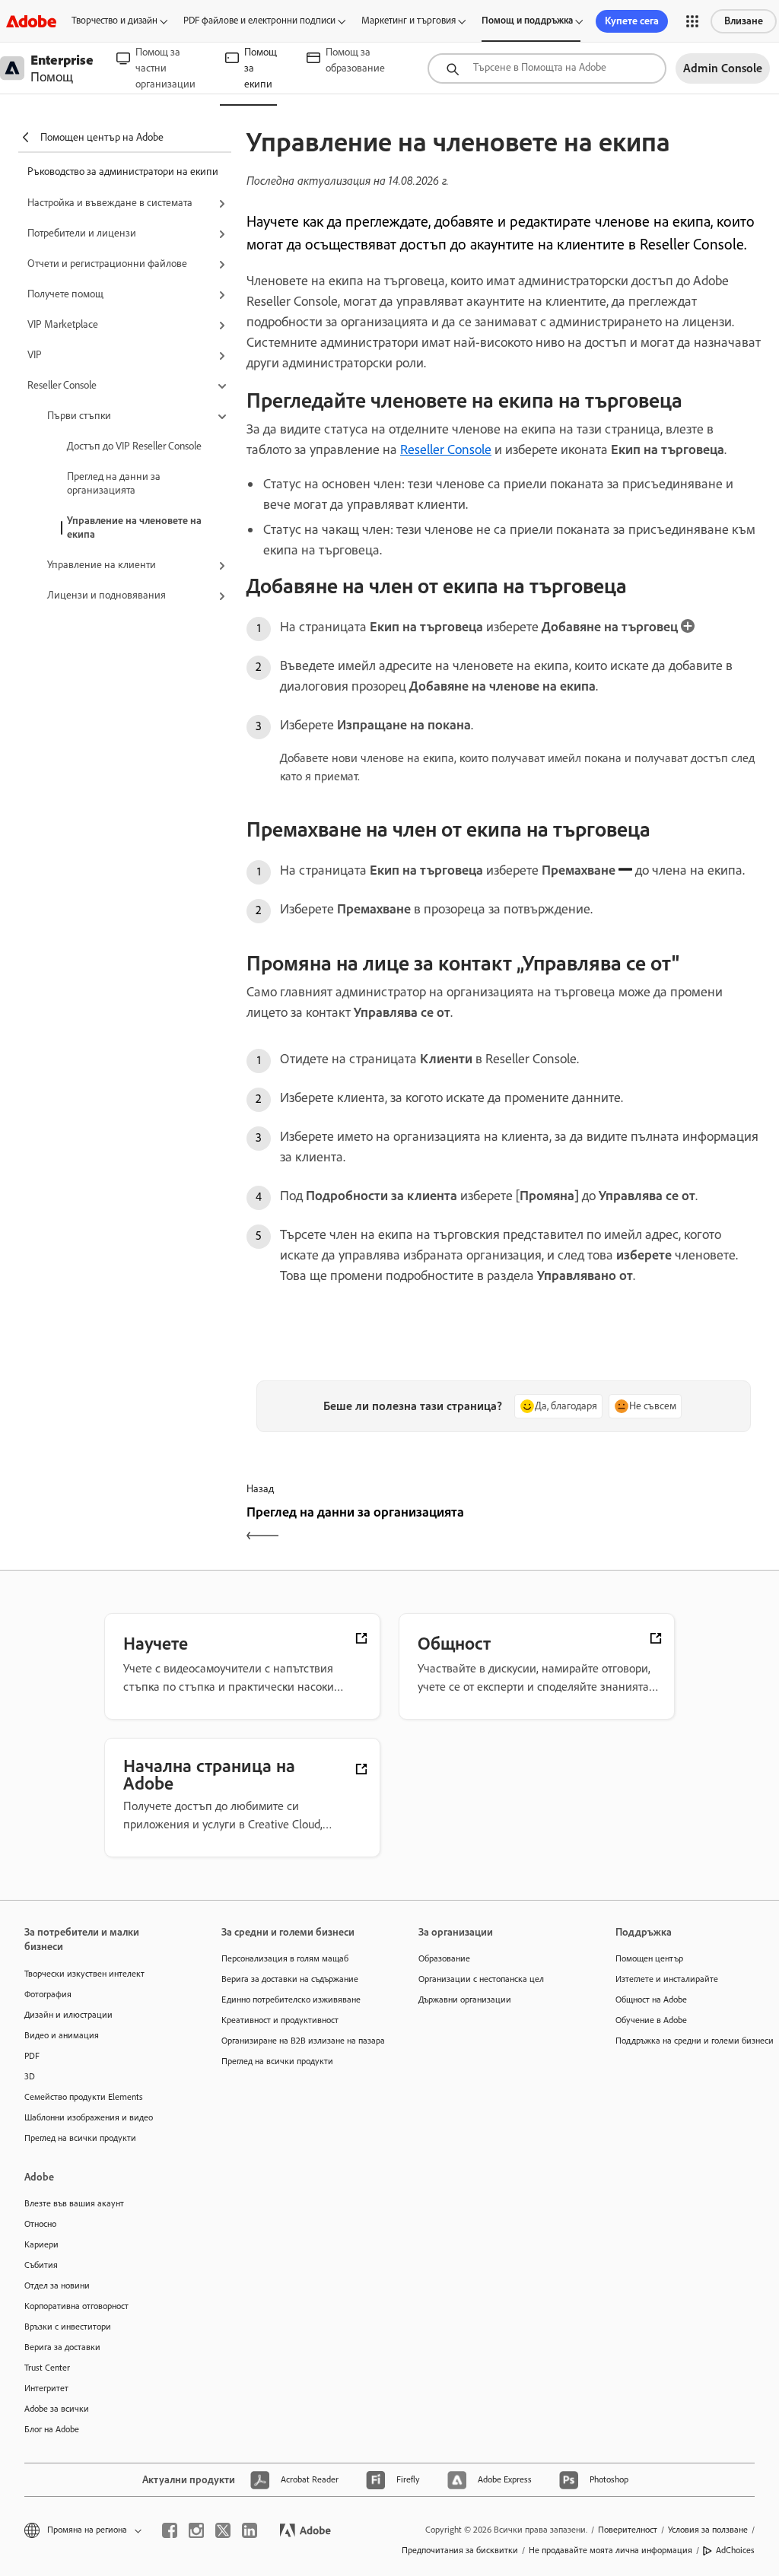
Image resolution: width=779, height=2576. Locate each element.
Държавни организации (465, 1999)
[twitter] (223, 2530)
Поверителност (628, 2530)
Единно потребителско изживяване (291, 1999)
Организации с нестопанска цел (481, 1979)
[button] (692, 21)
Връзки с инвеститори (68, 2327)
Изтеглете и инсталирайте (667, 1979)
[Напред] (634, 1525)
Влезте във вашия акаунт (74, 2203)
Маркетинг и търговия (409, 20)
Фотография (48, 1994)
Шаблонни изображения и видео (89, 2117)
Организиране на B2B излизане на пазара (297, 2041)
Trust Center (47, 2368)
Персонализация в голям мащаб (285, 1958)
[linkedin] (250, 2530)
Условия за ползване (708, 2530)
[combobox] (547, 68)
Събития (41, 2265)
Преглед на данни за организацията (114, 483)
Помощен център (649, 1958)
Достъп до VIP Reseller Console (134, 446)
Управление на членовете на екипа (134, 527)
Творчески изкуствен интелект (84, 1974)
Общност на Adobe (651, 1999)
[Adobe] (31, 21)
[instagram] (196, 2530)
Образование (444, 1958)
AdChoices (735, 2550)
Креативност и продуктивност (280, 2020)
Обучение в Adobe (651, 2020)
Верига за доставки (62, 2347)
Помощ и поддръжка (527, 20)
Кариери (41, 2244)
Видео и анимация (62, 2035)
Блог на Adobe (52, 2429)
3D (30, 2076)
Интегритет (46, 2388)
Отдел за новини (57, 2285)
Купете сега (632, 21)
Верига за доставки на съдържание (290, 1979)
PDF (32, 2056)
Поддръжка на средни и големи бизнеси (691, 2041)
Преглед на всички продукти (80, 2138)
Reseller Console (446, 449)
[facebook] (170, 2530)
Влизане (744, 21)
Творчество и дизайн (114, 20)
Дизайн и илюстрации (68, 2015)
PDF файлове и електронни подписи (259, 20)
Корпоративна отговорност (76, 2306)
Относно (40, 2224)
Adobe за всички (57, 2409)
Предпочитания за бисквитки (460, 2550)
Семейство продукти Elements (84, 2097)
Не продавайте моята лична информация (610, 2550)
